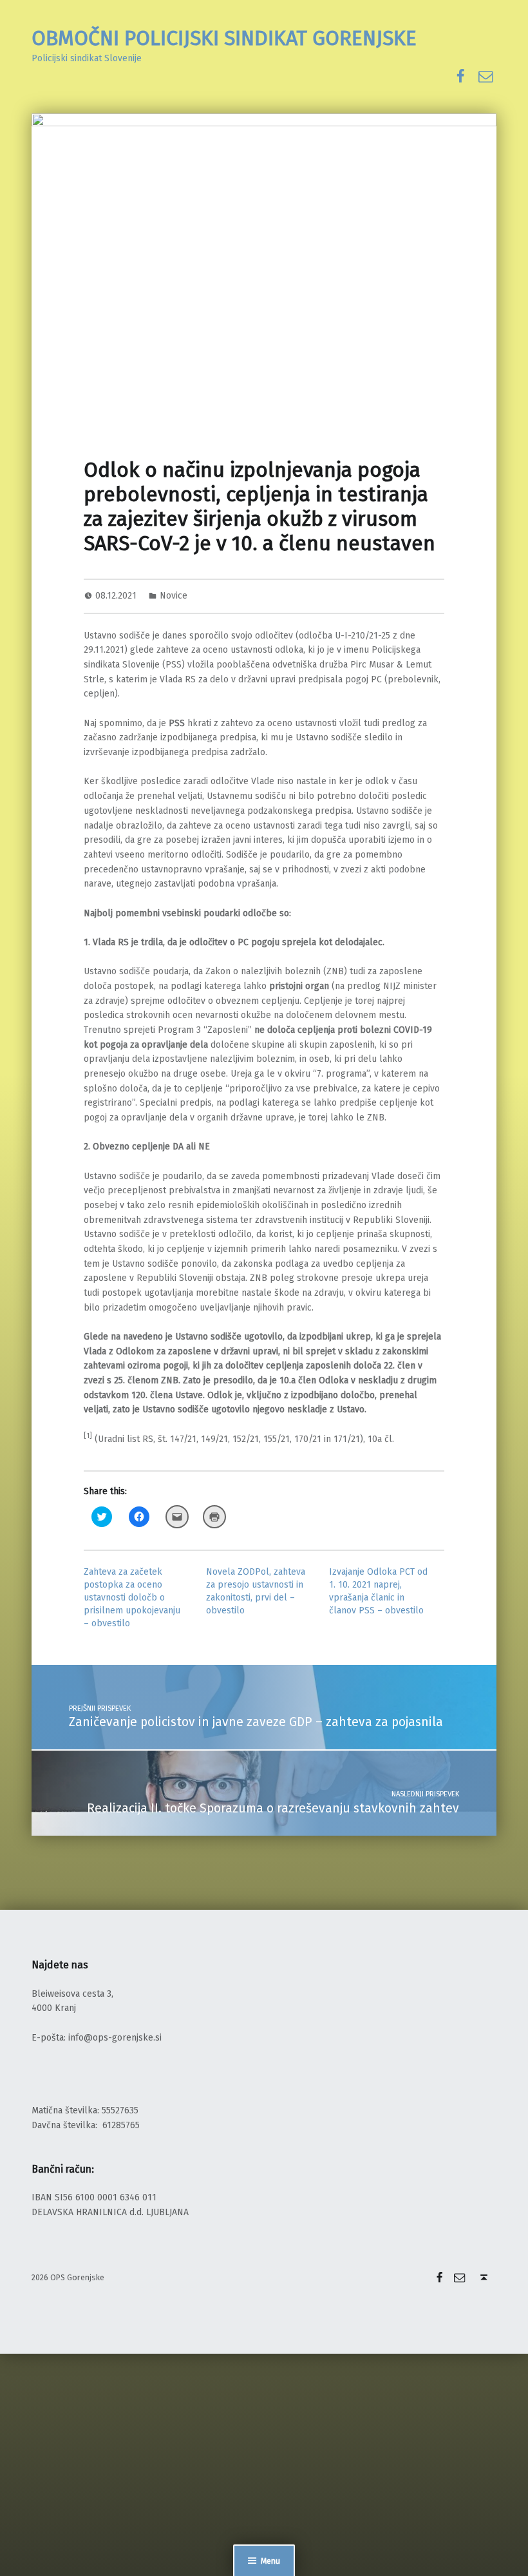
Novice (174, 596)
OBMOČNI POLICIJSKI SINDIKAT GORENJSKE (224, 38)
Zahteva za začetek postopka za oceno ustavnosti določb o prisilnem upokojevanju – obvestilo (132, 1598)
